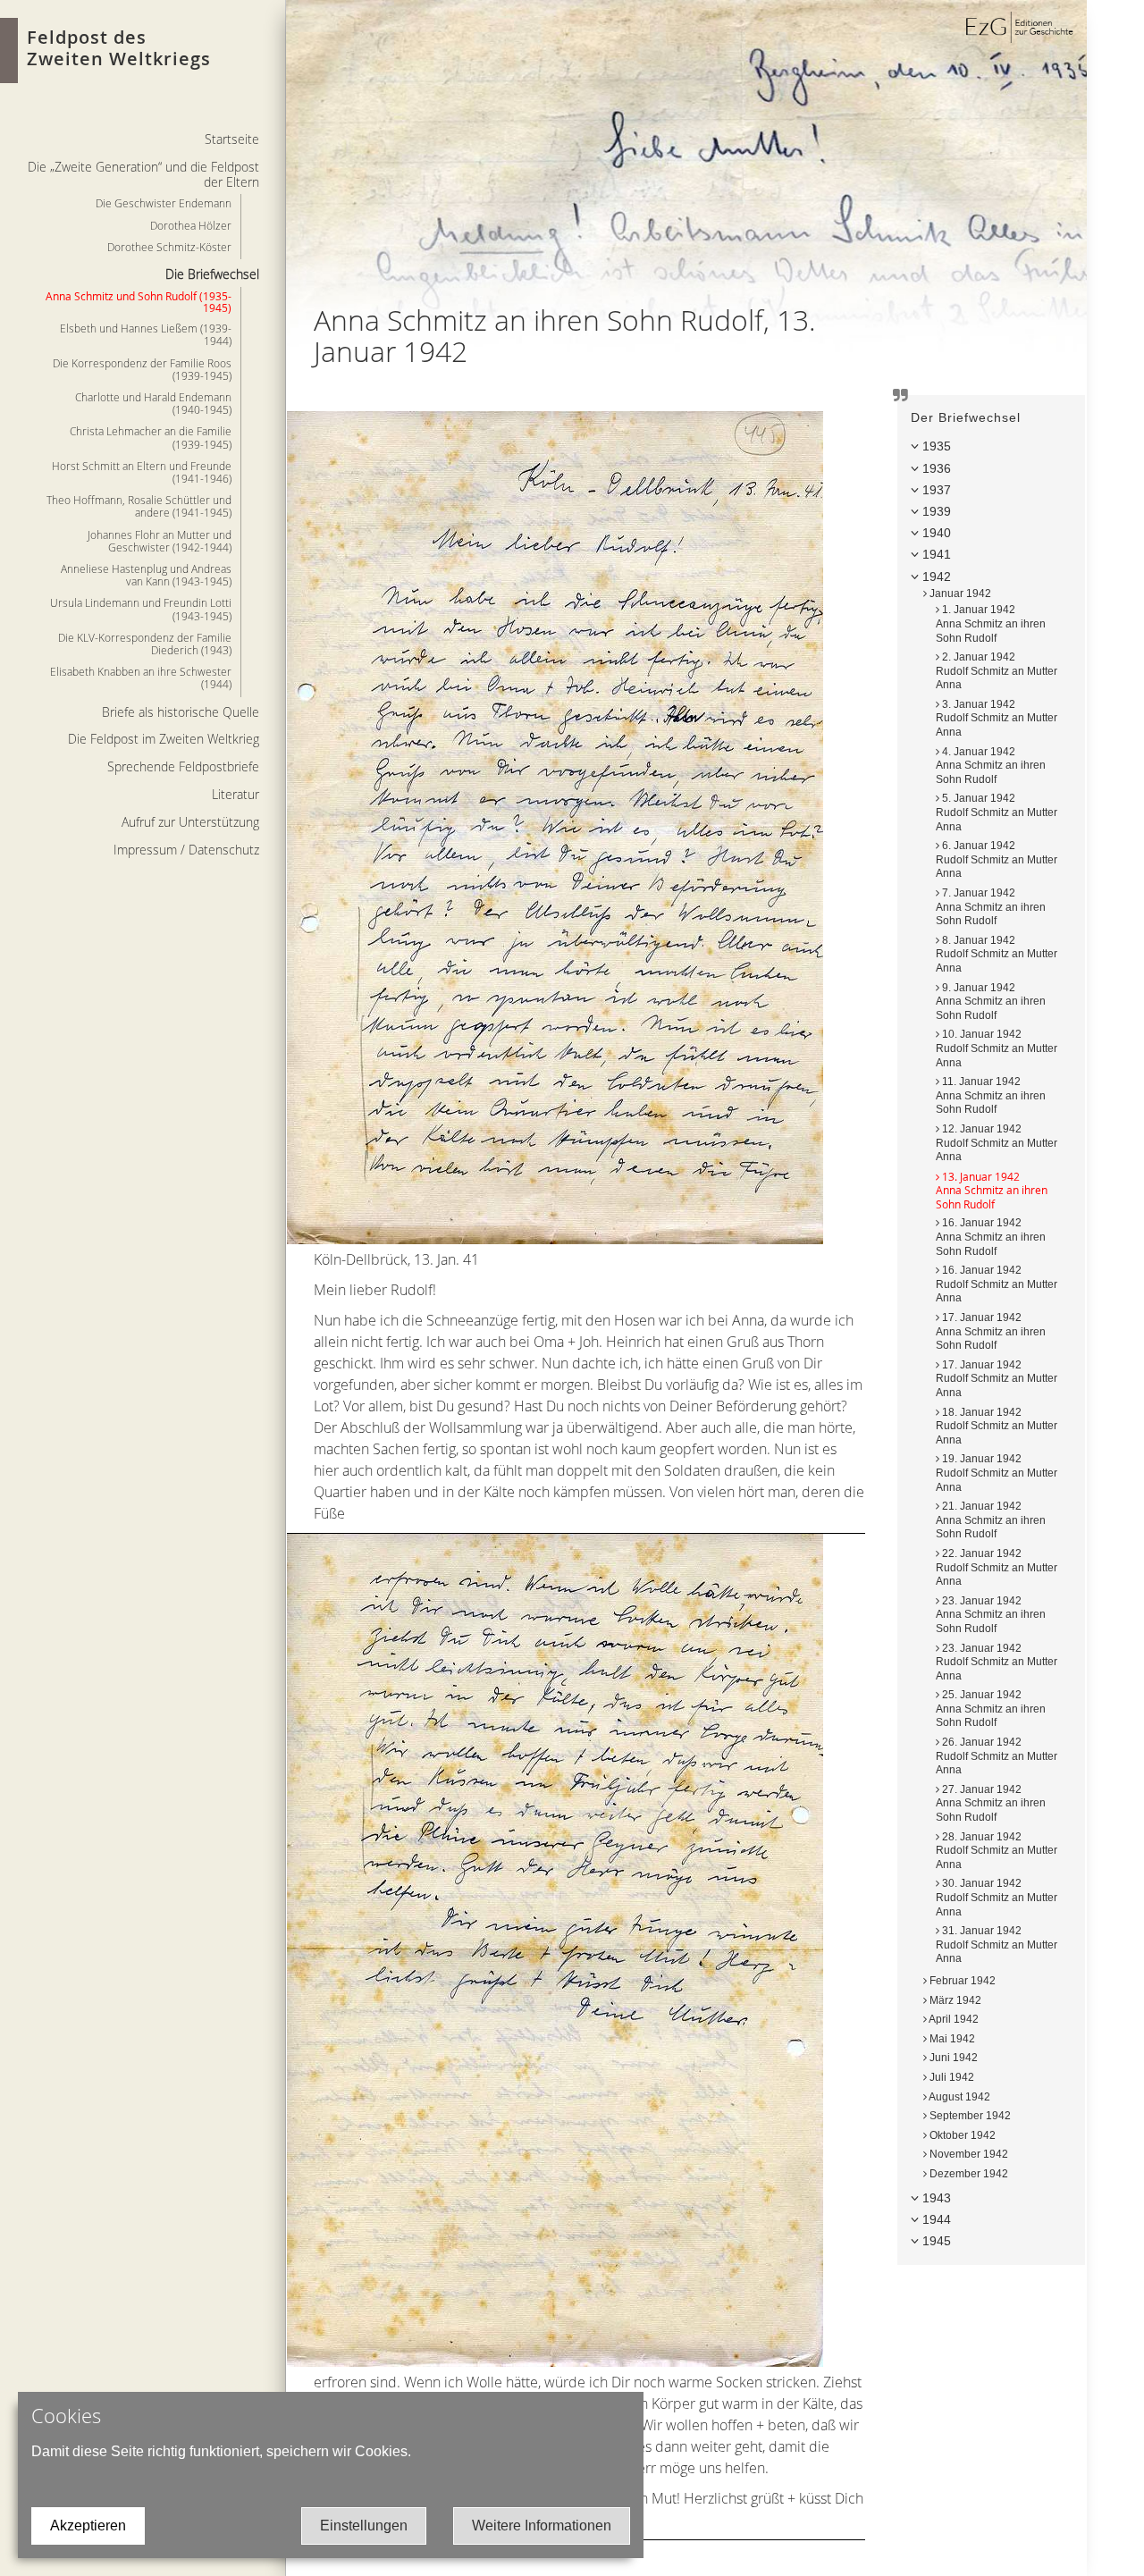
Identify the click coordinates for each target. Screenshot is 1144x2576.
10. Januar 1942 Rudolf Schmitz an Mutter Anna (997, 1048)
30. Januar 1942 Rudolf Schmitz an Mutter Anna (997, 1897)
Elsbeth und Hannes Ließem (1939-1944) (146, 334)
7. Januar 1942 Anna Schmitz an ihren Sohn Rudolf (991, 907)
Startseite (232, 139)
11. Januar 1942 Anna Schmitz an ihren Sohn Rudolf (991, 1095)
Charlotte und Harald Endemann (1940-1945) (153, 403)
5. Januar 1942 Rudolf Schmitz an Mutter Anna (997, 812)
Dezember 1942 (967, 2174)
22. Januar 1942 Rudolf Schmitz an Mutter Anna (997, 1567)
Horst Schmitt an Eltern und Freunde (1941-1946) (142, 472)
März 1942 (954, 2000)
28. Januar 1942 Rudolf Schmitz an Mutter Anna (997, 1851)
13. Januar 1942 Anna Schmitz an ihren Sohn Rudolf (992, 1190)
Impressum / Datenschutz (186, 850)
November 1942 (967, 2154)
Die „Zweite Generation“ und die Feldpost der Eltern (143, 174)
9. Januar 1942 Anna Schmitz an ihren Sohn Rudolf (991, 1002)
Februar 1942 (961, 1981)
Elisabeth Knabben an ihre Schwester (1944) (141, 678)
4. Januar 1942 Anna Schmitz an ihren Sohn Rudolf (991, 766)
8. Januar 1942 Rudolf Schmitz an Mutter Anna (997, 954)
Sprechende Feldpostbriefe (183, 766)
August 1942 (959, 2097)
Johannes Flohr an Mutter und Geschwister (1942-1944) (160, 541)
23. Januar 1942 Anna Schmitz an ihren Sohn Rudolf (991, 1615)
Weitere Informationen (542, 2525)
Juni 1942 (952, 2058)
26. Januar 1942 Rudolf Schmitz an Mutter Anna (997, 1756)
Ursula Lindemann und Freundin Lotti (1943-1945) (141, 609)
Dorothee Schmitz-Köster (169, 247)
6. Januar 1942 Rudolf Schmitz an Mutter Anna (997, 859)
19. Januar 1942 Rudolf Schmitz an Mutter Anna (997, 1473)
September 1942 (969, 2116)
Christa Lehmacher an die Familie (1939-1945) (151, 437)
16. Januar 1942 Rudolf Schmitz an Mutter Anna (997, 1284)
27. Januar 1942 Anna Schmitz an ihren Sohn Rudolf (991, 1803)
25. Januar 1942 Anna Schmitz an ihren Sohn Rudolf (991, 1709)
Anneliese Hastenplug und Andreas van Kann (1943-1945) (146, 575)
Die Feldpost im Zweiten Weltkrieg (164, 739)
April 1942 (953, 2019)
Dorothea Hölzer (191, 225)
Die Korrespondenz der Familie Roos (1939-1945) (142, 369)
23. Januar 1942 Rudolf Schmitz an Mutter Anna (997, 1662)
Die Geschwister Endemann (164, 203)
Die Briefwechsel (212, 274)
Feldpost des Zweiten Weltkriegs (119, 48)
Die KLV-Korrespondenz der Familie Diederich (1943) (145, 644)
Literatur (236, 794)
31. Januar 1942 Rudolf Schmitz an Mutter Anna (997, 1945)
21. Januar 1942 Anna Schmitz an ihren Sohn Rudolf (991, 1520)
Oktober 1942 (961, 2135)
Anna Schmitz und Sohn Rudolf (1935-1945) (139, 302)
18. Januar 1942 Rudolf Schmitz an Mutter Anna (997, 1426)
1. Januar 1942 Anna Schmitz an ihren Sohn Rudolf (991, 623)
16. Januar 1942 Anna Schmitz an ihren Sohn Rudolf (991, 1237)
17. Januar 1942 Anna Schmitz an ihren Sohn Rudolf (991, 1331)
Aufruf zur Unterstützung (190, 822)
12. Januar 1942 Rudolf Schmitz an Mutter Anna (997, 1143)
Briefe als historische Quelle (181, 712)
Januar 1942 (959, 593)
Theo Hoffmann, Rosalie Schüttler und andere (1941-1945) (139, 506)
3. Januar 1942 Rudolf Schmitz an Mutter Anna (997, 718)
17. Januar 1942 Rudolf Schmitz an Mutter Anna (997, 1379)
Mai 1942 (951, 2039)
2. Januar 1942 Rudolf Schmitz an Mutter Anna (997, 671)
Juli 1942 (951, 2077)
